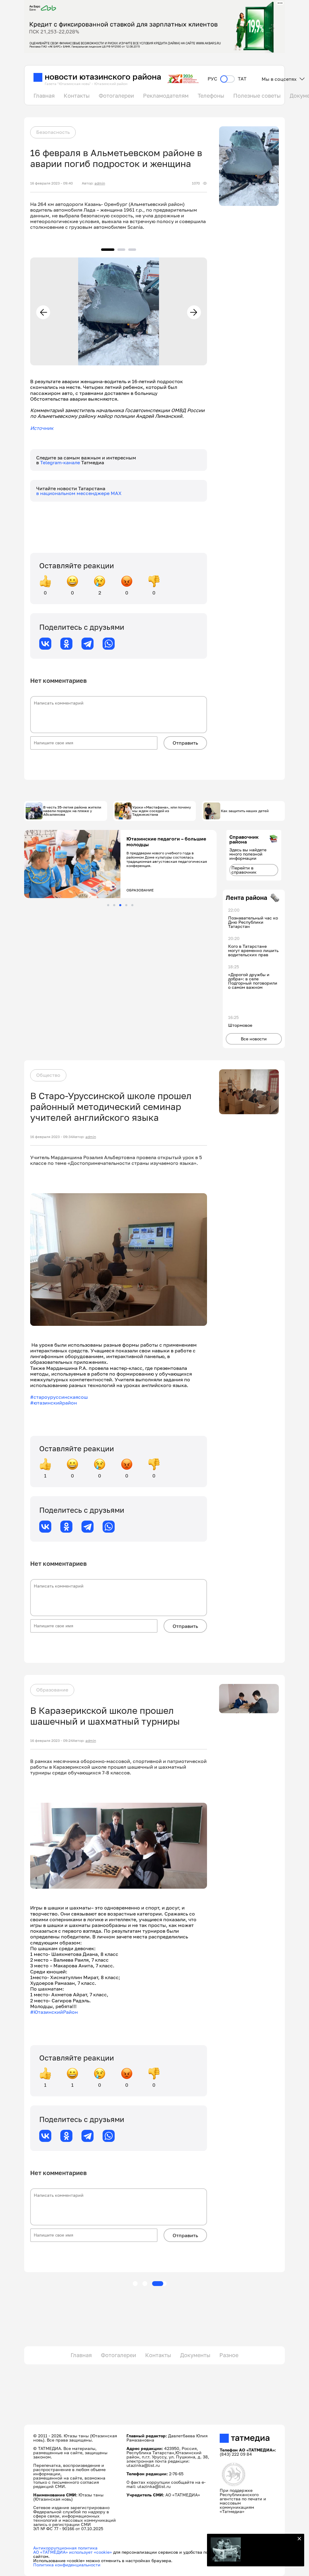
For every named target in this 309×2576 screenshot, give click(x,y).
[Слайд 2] (114, 905)
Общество (48, 1075)
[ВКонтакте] (45, 644)
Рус (212, 79)
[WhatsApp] (109, 644)
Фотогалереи (116, 96)
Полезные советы (257, 96)
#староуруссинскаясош (59, 1397)
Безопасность (53, 132)
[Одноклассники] (66, 644)
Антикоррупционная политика (65, 2548)
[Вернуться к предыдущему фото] (43, 312)
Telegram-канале (61, 462)
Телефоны (211, 96)
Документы (195, 2355)
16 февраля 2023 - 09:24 (51, 1741)
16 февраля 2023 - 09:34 (51, 1137)
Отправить (185, 743)
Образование (52, 1690)
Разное (229, 2355)
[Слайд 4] (126, 905)
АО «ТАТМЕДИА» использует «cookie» (73, 2552)
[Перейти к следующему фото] (194, 312)
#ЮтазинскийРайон (54, 2012)
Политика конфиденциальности (67, 2565)
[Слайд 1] (108, 905)
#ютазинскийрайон (54, 1403)
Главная (44, 96)
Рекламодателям (166, 96)
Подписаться (269, 2551)
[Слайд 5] (132, 905)
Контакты (77, 96)
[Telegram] (88, 644)
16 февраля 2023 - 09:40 (51, 183)
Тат (242, 79)
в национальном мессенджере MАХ (79, 493)
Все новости (254, 1039)
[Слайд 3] (120, 905)
